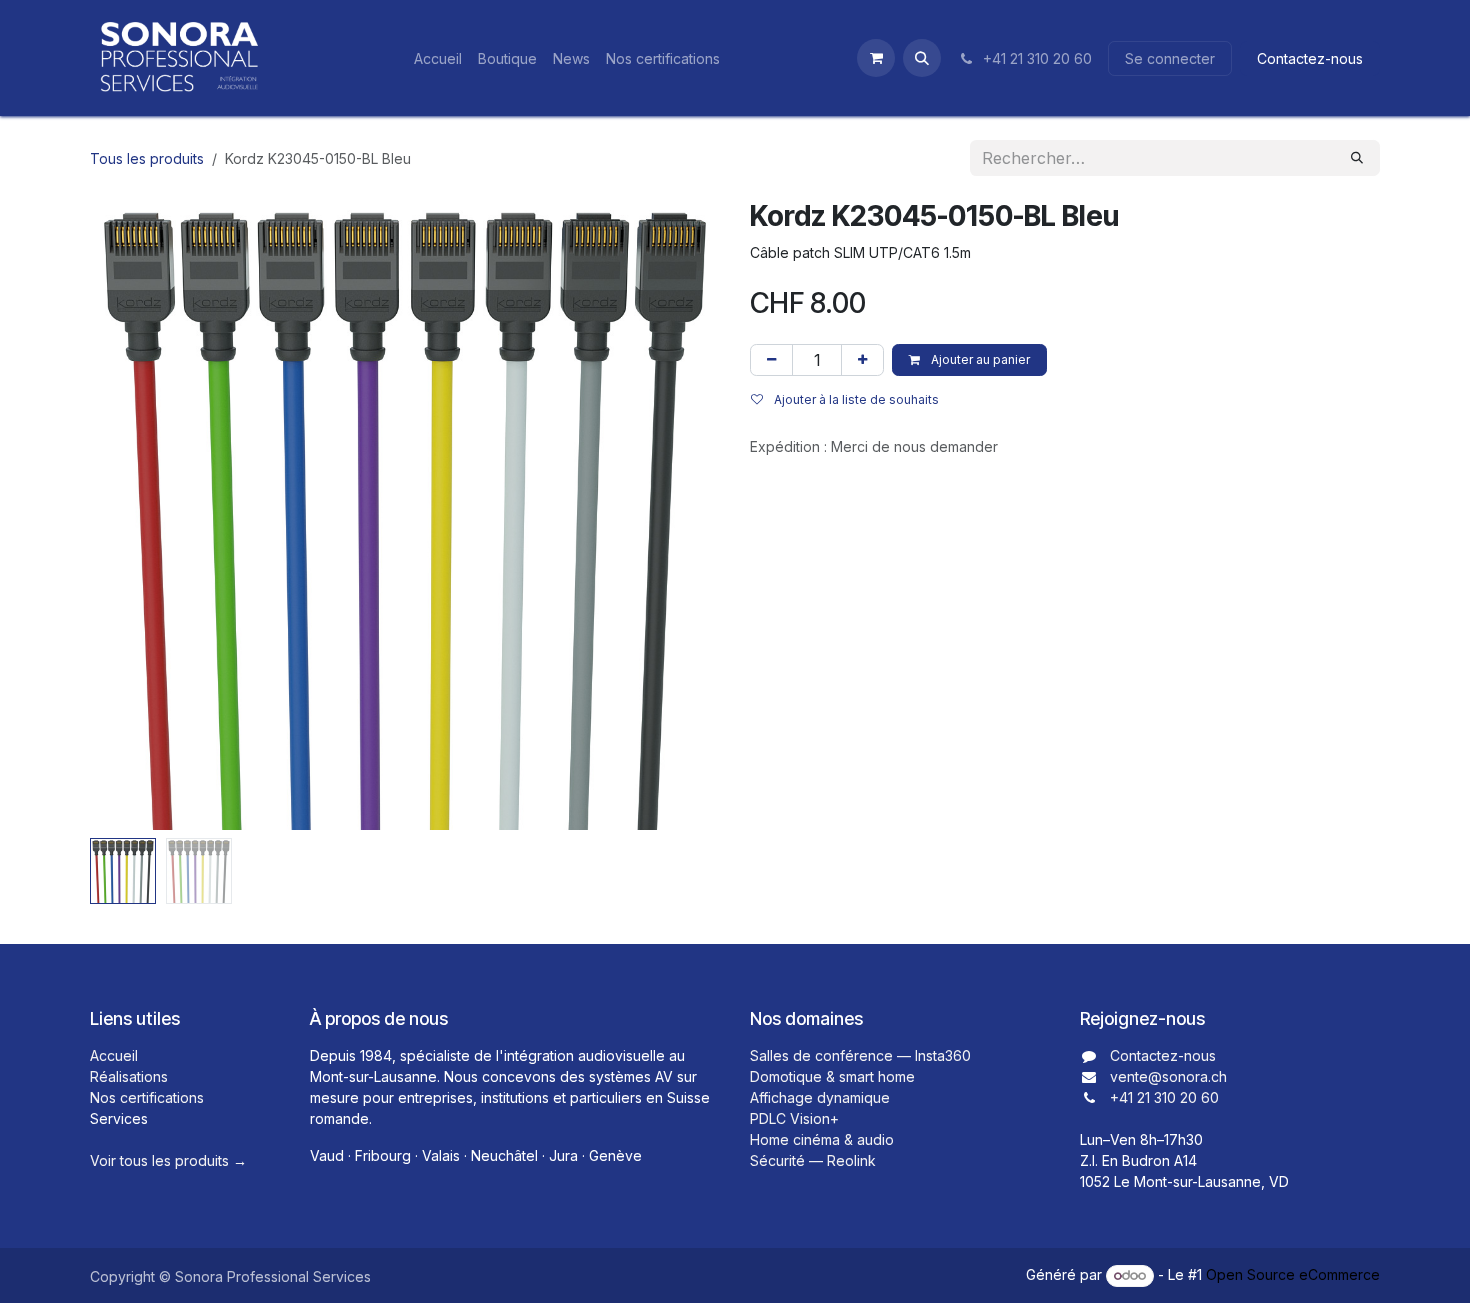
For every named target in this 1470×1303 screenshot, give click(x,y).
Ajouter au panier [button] (979, 359)
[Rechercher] (1357, 158)
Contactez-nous (1310, 58)
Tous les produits (147, 158)
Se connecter (1170, 58)
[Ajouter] (862, 360)
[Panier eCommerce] (876, 58)
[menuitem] (438, 58)
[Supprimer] (771, 360)
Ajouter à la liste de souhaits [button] (855, 399)
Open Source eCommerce (1293, 1274)
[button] (922, 58)
